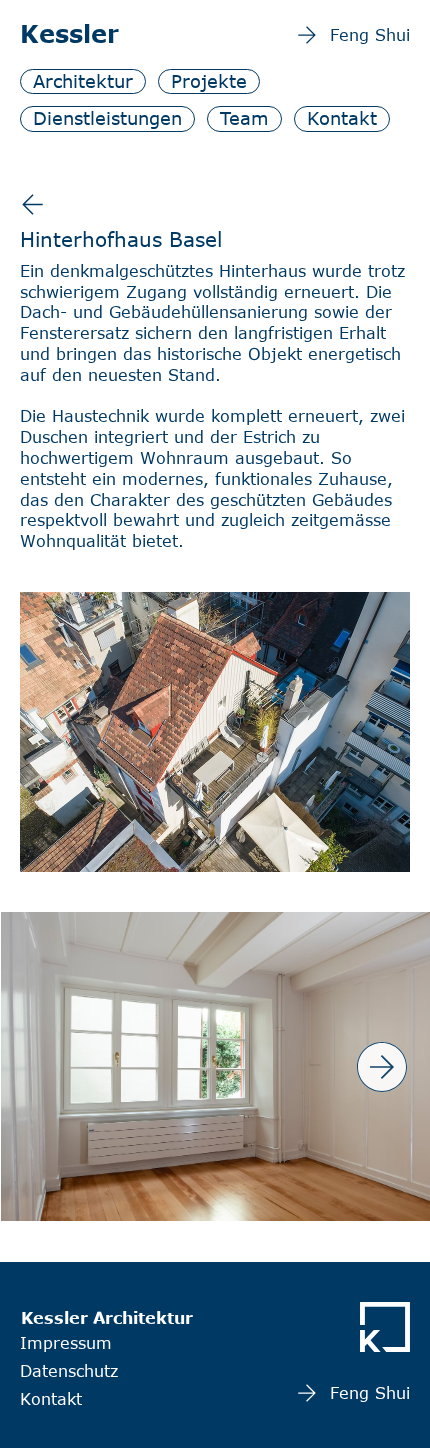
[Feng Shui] (32, 204)
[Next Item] (382, 1067)
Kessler (69, 33)
